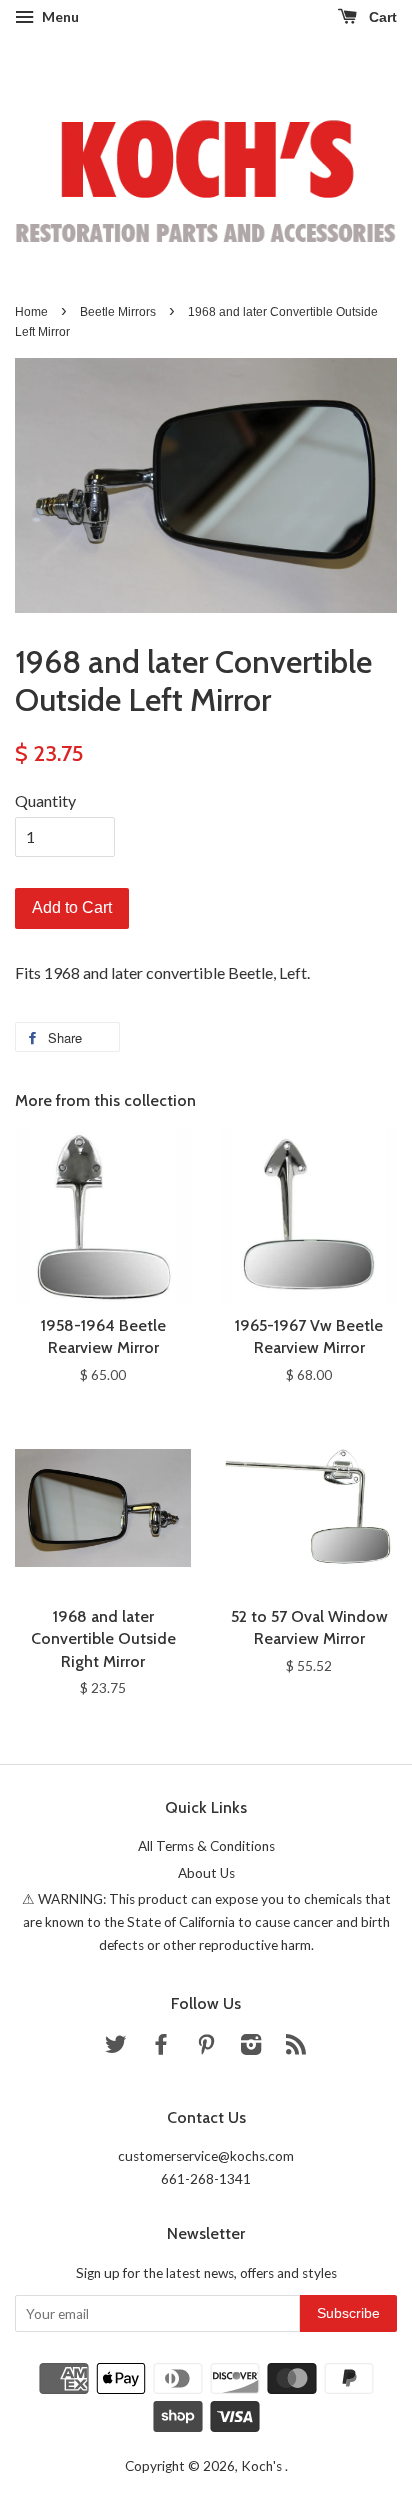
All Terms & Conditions (206, 1846)
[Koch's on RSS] (296, 2048)
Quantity (45, 800)
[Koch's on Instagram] (251, 2048)
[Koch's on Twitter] (116, 2048)
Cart (381, 17)
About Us (206, 1873)
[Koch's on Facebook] (161, 2048)
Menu (59, 16)
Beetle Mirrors (118, 312)
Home (31, 312)
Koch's (263, 2466)
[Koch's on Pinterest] (206, 2048)
